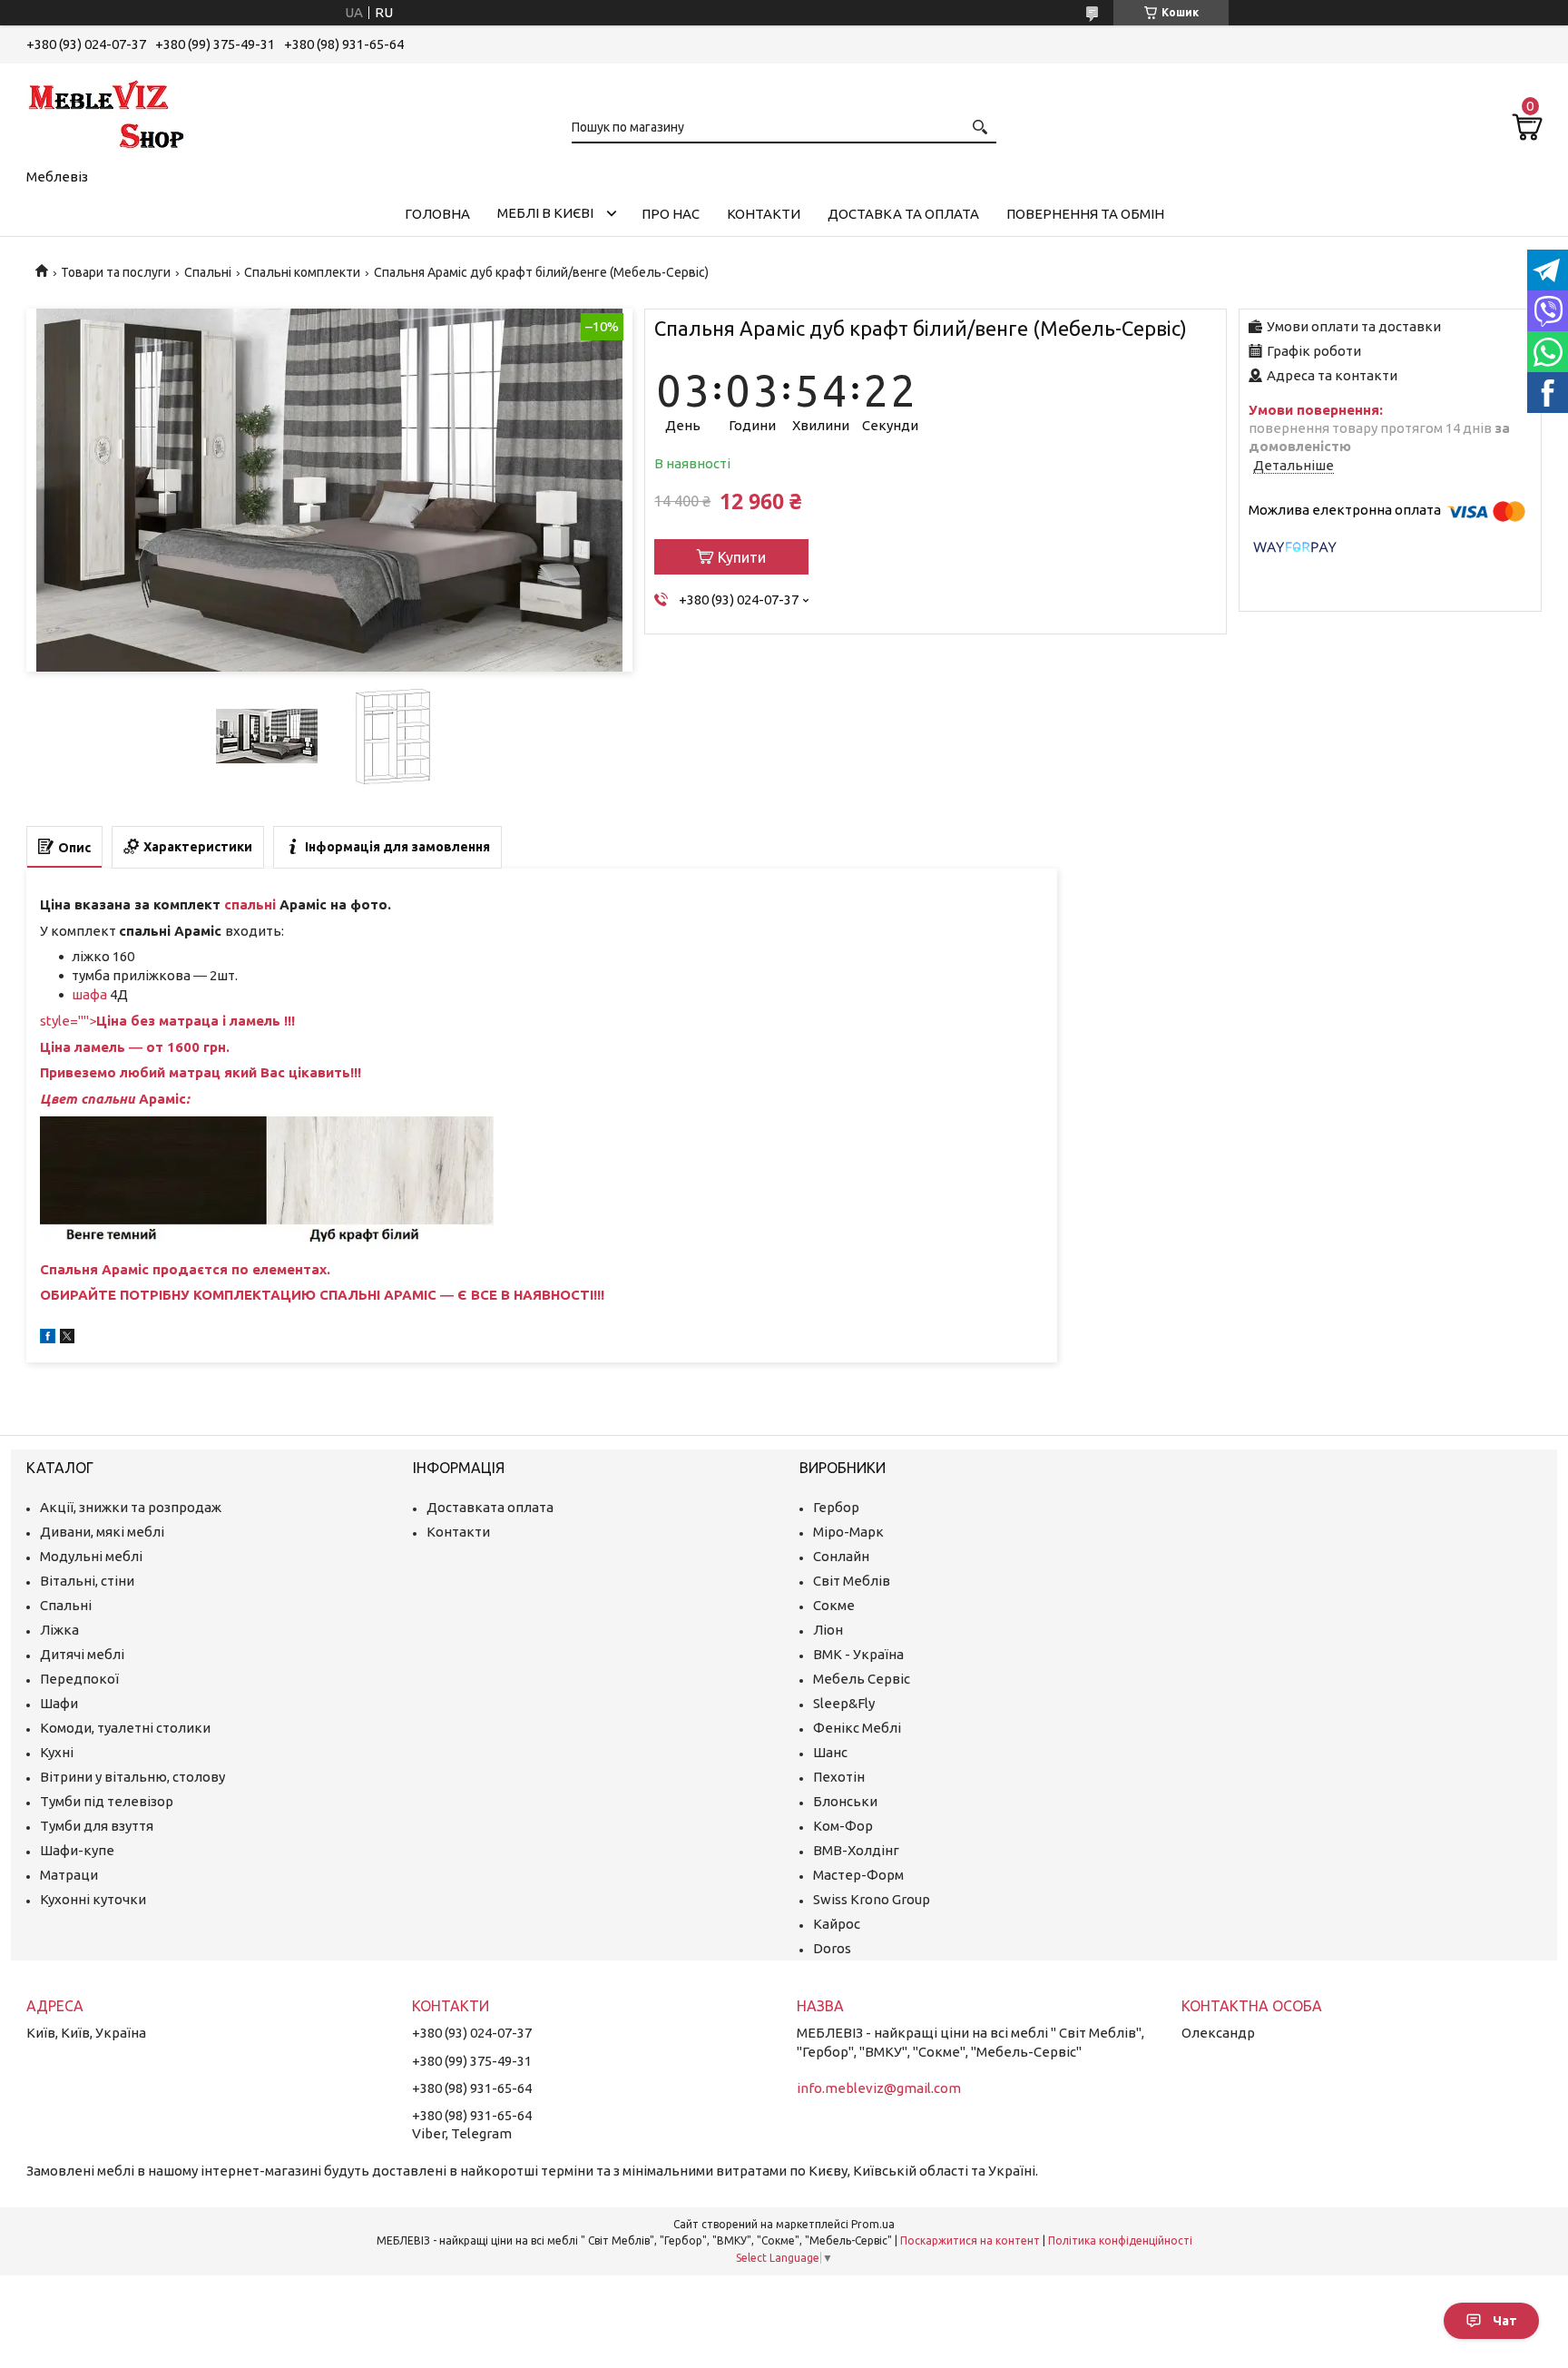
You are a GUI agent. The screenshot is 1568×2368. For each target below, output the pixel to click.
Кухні (57, 1752)
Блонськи (845, 1801)
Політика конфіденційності (1120, 2240)
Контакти (764, 214)
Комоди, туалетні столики (125, 1728)
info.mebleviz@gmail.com (879, 2088)
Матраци (69, 1875)
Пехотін (839, 1777)
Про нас (671, 214)
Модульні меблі (91, 1556)
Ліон (828, 1630)
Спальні (208, 272)
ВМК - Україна (858, 1654)
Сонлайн (841, 1556)
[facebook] (48, 1338)
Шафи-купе (77, 1850)
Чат (1505, 2321)
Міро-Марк (848, 1532)
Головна (437, 214)
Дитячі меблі (82, 1654)
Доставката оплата (490, 1507)
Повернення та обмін (1085, 214)
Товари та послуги (116, 272)
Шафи (59, 1703)
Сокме (834, 1605)
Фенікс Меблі (857, 1728)
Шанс (830, 1752)
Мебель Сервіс (862, 1679)
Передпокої (79, 1679)
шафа (91, 994)
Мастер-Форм (858, 1875)
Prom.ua (873, 2224)
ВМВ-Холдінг (856, 1850)
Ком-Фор (843, 1826)
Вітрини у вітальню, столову (132, 1777)
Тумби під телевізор (107, 1801)
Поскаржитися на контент (970, 2240)
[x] (67, 1338)
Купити (742, 557)
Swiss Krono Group (872, 1899)
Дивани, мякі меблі (102, 1532)
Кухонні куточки (93, 1899)
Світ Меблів (852, 1581)
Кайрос (837, 1924)
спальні (250, 904)
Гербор (836, 1507)
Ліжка (59, 1630)
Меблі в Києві (545, 213)
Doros (832, 1948)
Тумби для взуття (97, 1826)
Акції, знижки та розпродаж (131, 1507)
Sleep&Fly (844, 1703)
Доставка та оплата (903, 214)
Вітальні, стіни (87, 1581)
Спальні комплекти (302, 272)
